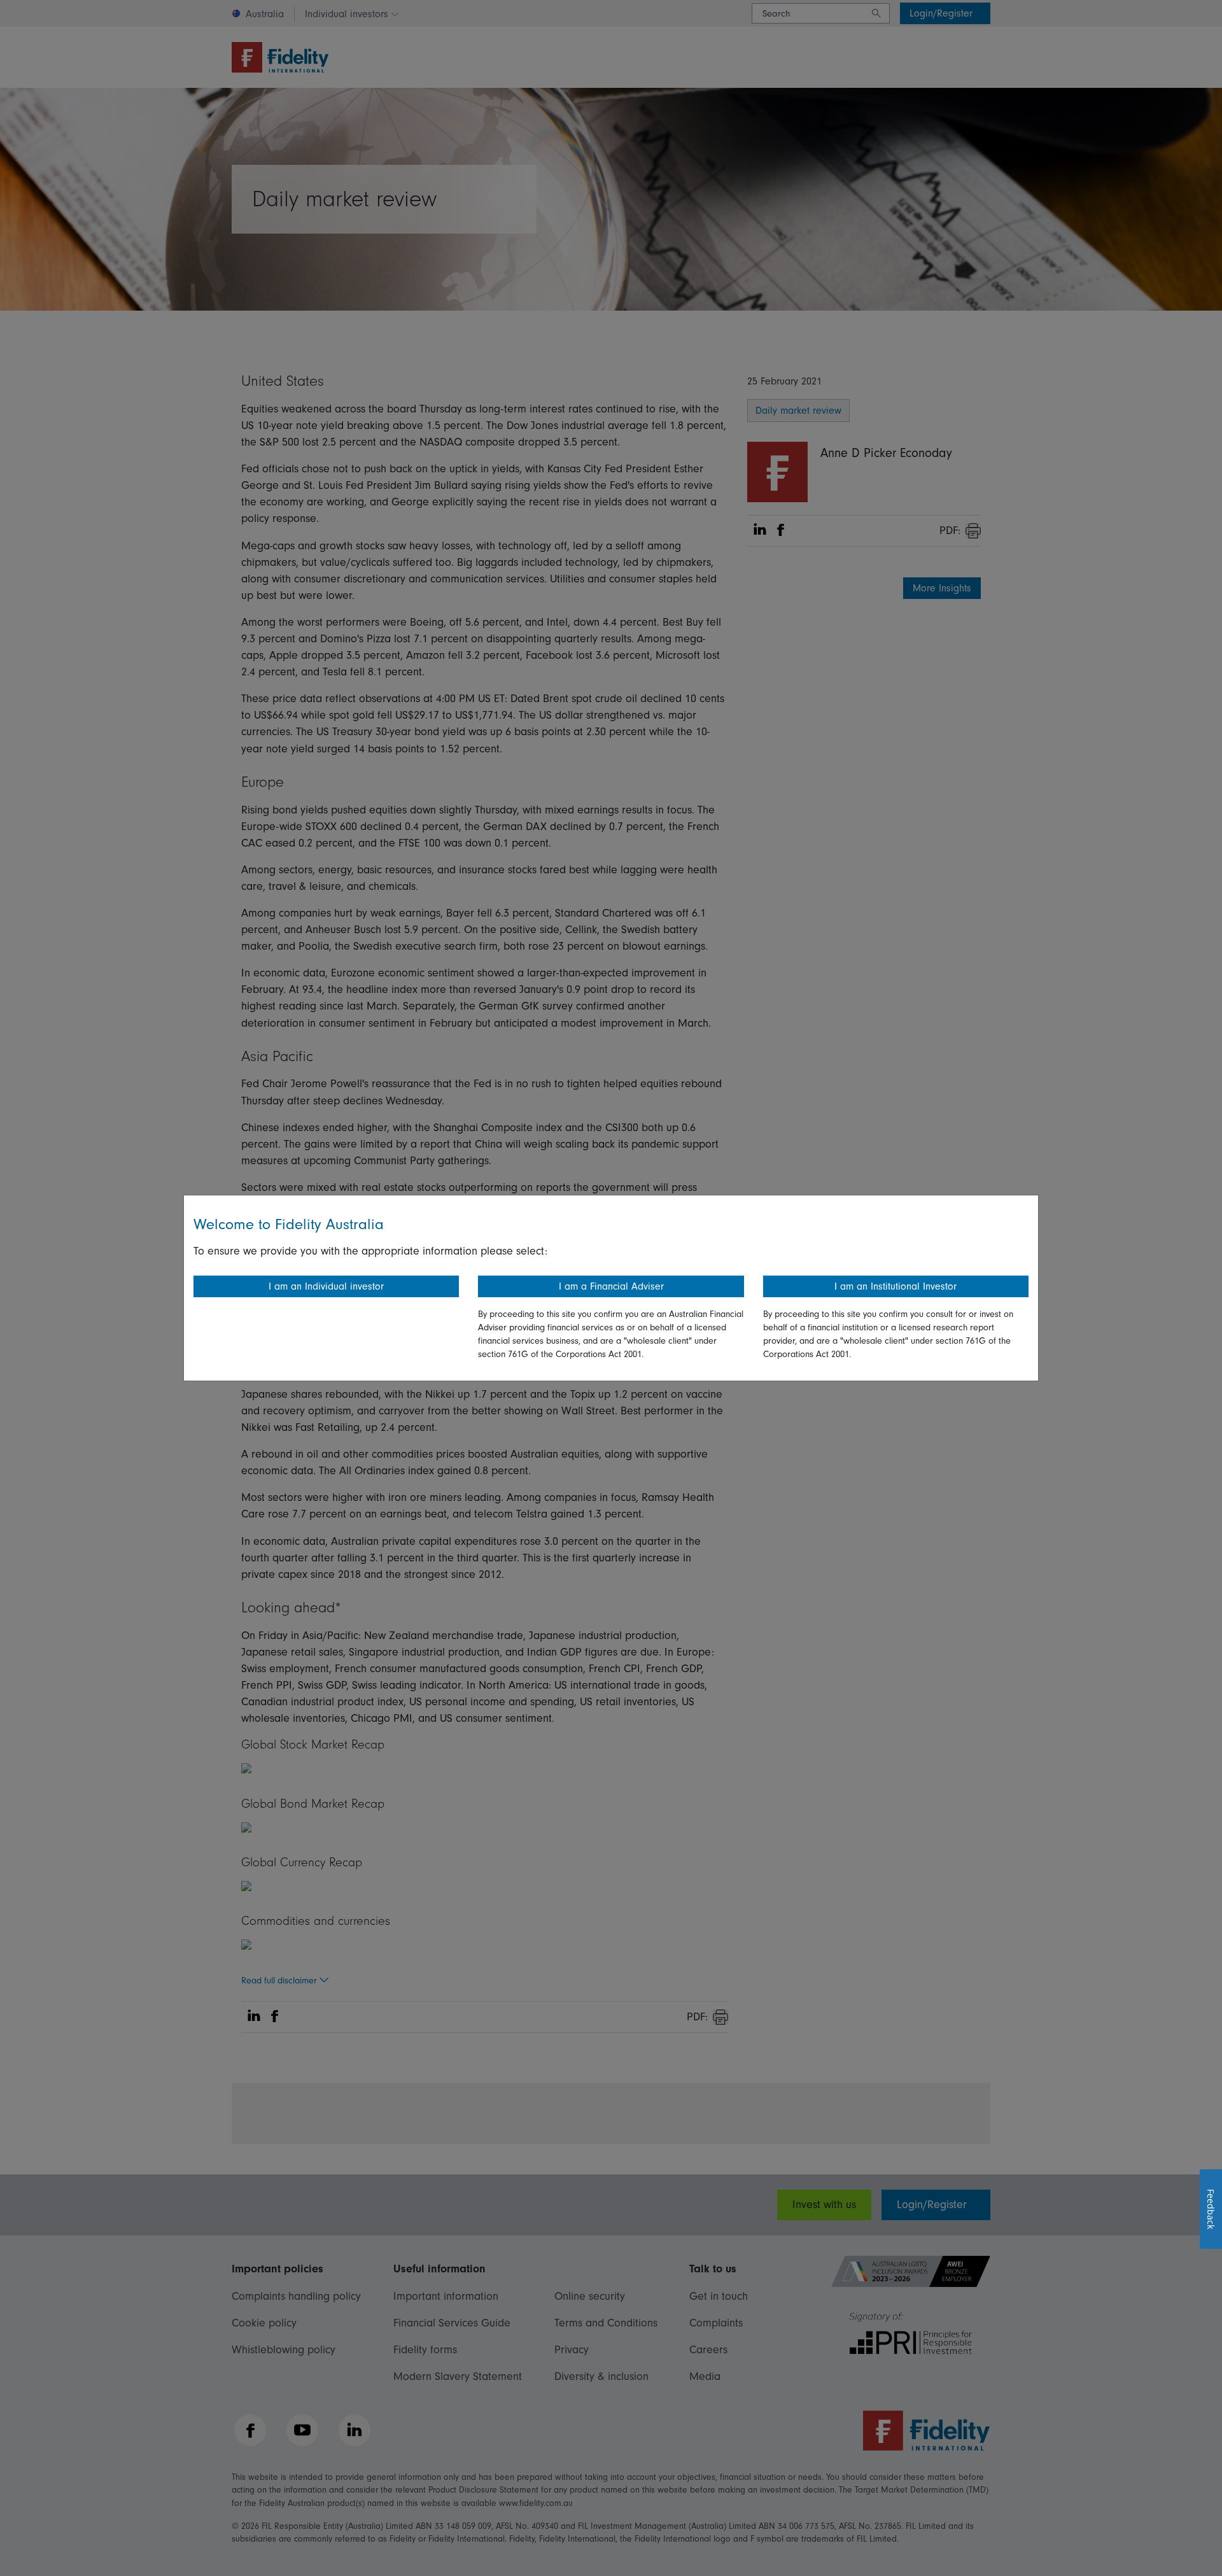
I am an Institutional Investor (895, 1286)
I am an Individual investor (326, 1286)
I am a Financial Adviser (611, 1286)
